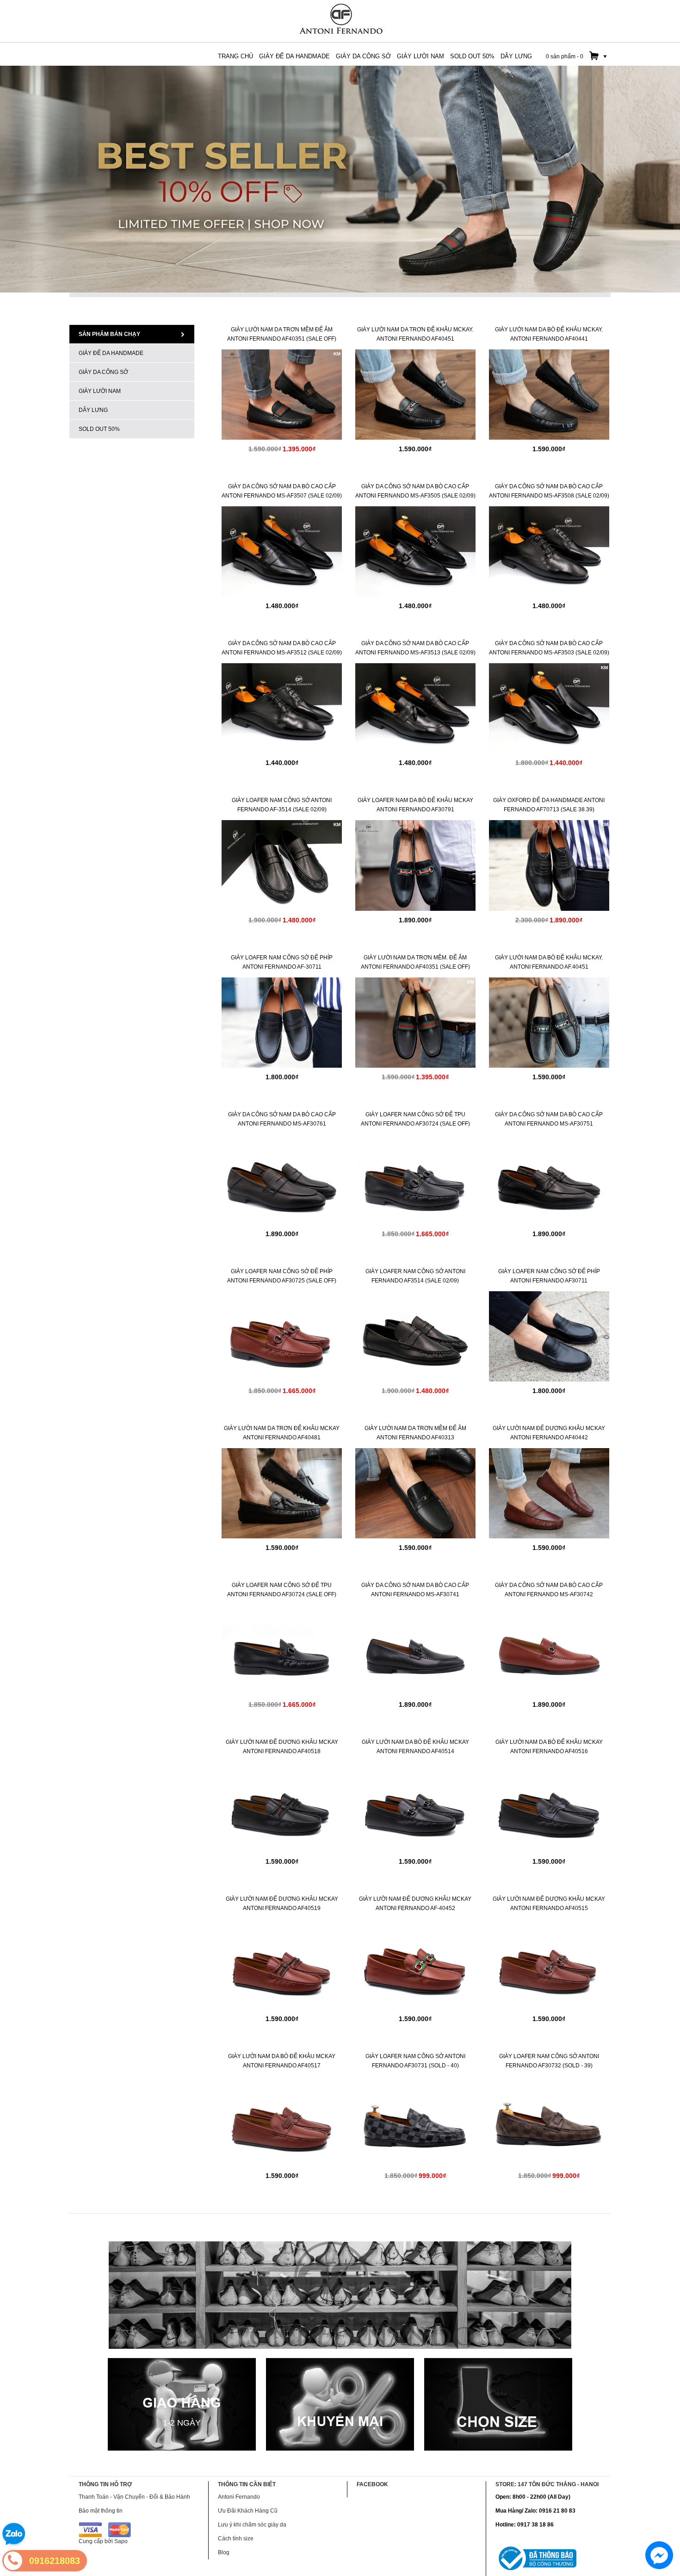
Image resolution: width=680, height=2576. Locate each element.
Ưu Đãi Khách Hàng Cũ (248, 2511)
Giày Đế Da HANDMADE (111, 353)
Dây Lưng (93, 410)
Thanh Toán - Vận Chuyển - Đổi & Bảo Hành (134, 2497)
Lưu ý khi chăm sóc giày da (252, 2525)
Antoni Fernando (239, 2497)
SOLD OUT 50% (99, 429)
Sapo (121, 2541)
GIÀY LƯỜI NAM (100, 391)
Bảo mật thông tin (101, 2511)
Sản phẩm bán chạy (109, 334)
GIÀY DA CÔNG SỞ (103, 372)
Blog (224, 2552)
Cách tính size (236, 2539)
